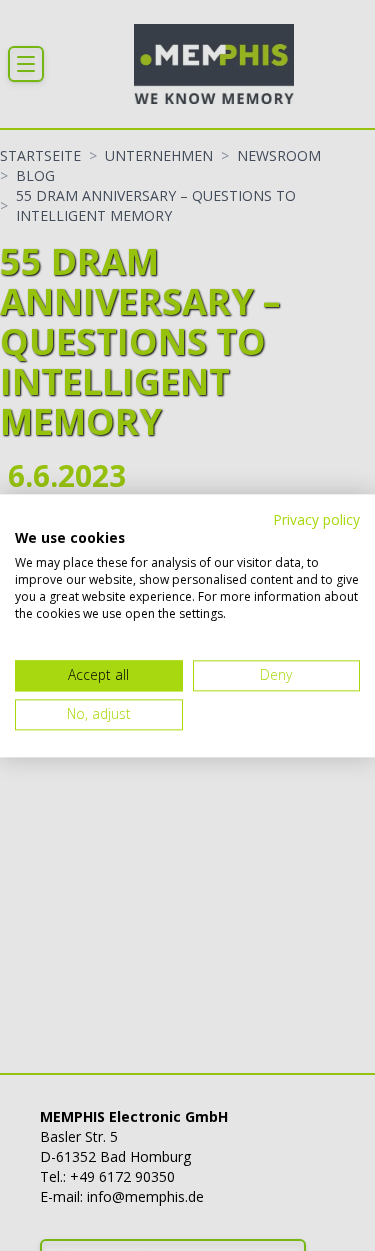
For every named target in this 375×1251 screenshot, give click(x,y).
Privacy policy (316, 519)
